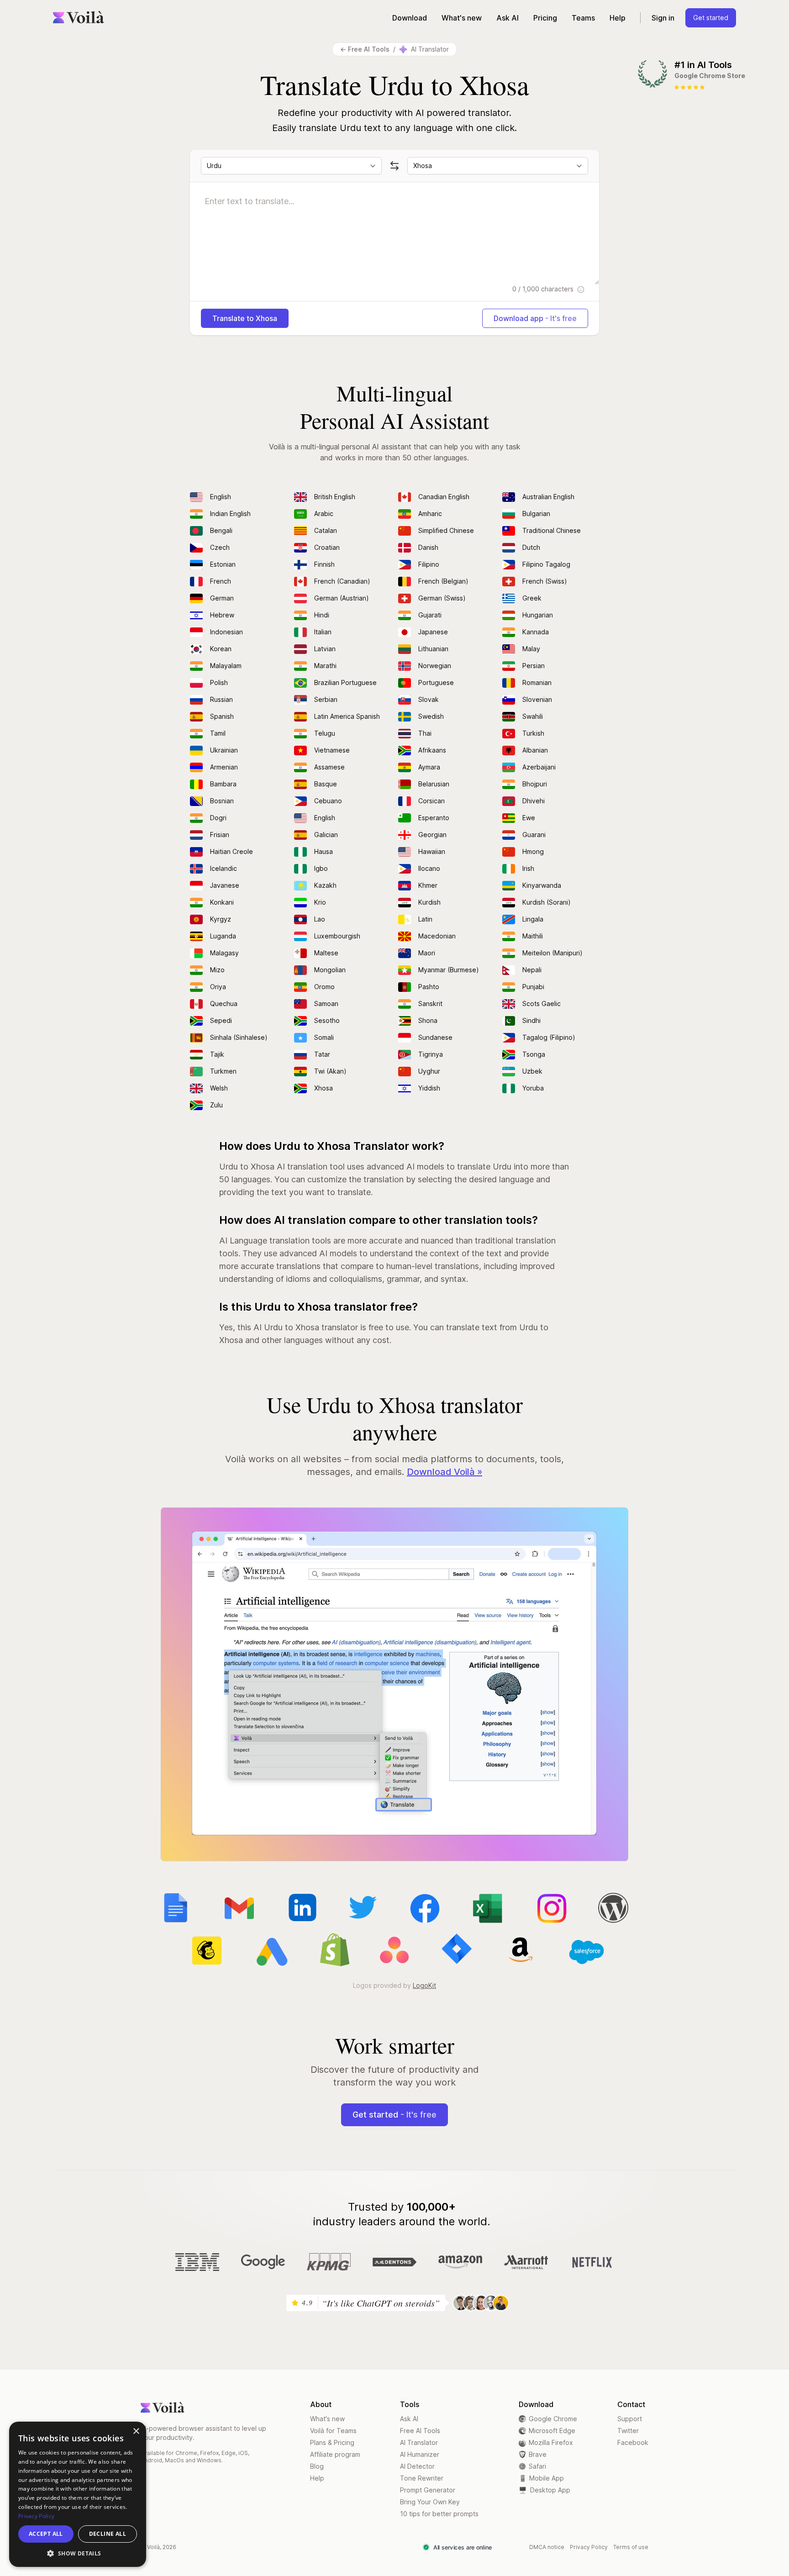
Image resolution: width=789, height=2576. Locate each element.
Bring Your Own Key (430, 2502)
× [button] (136, 2431)
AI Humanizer (420, 2454)
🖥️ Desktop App (544, 2490)
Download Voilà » (444, 1472)
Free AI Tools (420, 2431)
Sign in (663, 18)
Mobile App (541, 2478)
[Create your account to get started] (394, 1684)
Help (618, 18)
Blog (317, 2466)
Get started (711, 18)
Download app (535, 318)
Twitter (628, 2431)
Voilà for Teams (333, 2431)
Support (630, 2419)
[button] (78, 2553)
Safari (537, 2466)
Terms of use (631, 2547)
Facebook (633, 2442)
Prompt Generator (428, 2490)
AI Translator (419, 2442)
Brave (538, 2454)
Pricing (545, 18)
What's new (462, 18)
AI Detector (417, 2466)
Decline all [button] (108, 2534)
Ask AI (508, 18)
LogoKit (424, 1985)
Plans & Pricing (332, 2442)
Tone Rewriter (422, 2478)
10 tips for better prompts (439, 2514)
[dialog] (78, 2494)
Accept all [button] (46, 2534)
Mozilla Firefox (551, 2442)
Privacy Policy (589, 2547)
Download (410, 18)
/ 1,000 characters (544, 289)
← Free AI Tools (365, 49)
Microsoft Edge (552, 2431)
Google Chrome (553, 2419)
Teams (583, 18)
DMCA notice (547, 2547)
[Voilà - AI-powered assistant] (79, 18)
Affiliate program (335, 2454)
